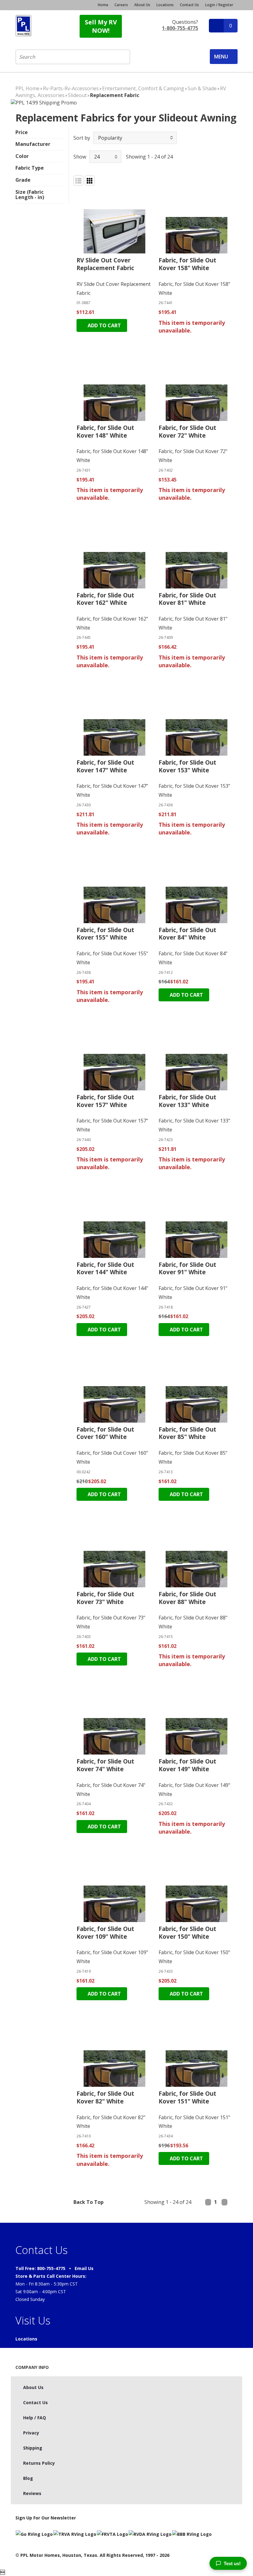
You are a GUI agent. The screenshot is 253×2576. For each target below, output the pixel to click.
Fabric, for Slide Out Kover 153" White (187, 766)
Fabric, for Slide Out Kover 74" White (105, 1765)
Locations (165, 5)
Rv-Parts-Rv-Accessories (71, 88)
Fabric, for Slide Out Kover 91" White (187, 1269)
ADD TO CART (104, 325)
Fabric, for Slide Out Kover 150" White (187, 1933)
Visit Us (33, 2320)
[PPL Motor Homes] (23, 26)
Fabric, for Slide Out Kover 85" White (187, 1433)
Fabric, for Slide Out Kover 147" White (105, 766)
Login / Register (219, 5)
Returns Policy (39, 2463)
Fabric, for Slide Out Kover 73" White (105, 1598)
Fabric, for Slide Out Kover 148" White (105, 432)
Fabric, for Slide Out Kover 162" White (105, 599)
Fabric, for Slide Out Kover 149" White (187, 1765)
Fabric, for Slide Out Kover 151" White (187, 2097)
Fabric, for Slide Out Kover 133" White (187, 1101)
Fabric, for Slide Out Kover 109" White (105, 1933)
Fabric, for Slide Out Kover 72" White (187, 432)
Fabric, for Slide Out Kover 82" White (105, 2097)
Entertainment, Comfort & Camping (143, 88)
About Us (142, 5)
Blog (28, 2478)
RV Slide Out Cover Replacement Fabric (105, 264)
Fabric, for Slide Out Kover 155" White (105, 934)
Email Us (84, 2268)
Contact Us (189, 5)
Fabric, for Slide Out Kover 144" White (105, 1269)
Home (103, 5)
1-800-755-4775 (180, 28)
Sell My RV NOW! (101, 26)
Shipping (33, 2448)
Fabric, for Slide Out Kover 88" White (187, 1598)
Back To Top (89, 2202)
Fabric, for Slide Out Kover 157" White (105, 1101)
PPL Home (27, 88)
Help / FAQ (35, 2418)
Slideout (77, 95)
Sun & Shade (202, 88)
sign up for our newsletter (46, 2518)
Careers (121, 5)
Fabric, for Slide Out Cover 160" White (105, 1433)
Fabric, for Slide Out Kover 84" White (187, 934)
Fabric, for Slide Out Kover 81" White (187, 599)
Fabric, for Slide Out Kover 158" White (187, 264)
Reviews (32, 2493)
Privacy (31, 2433)
